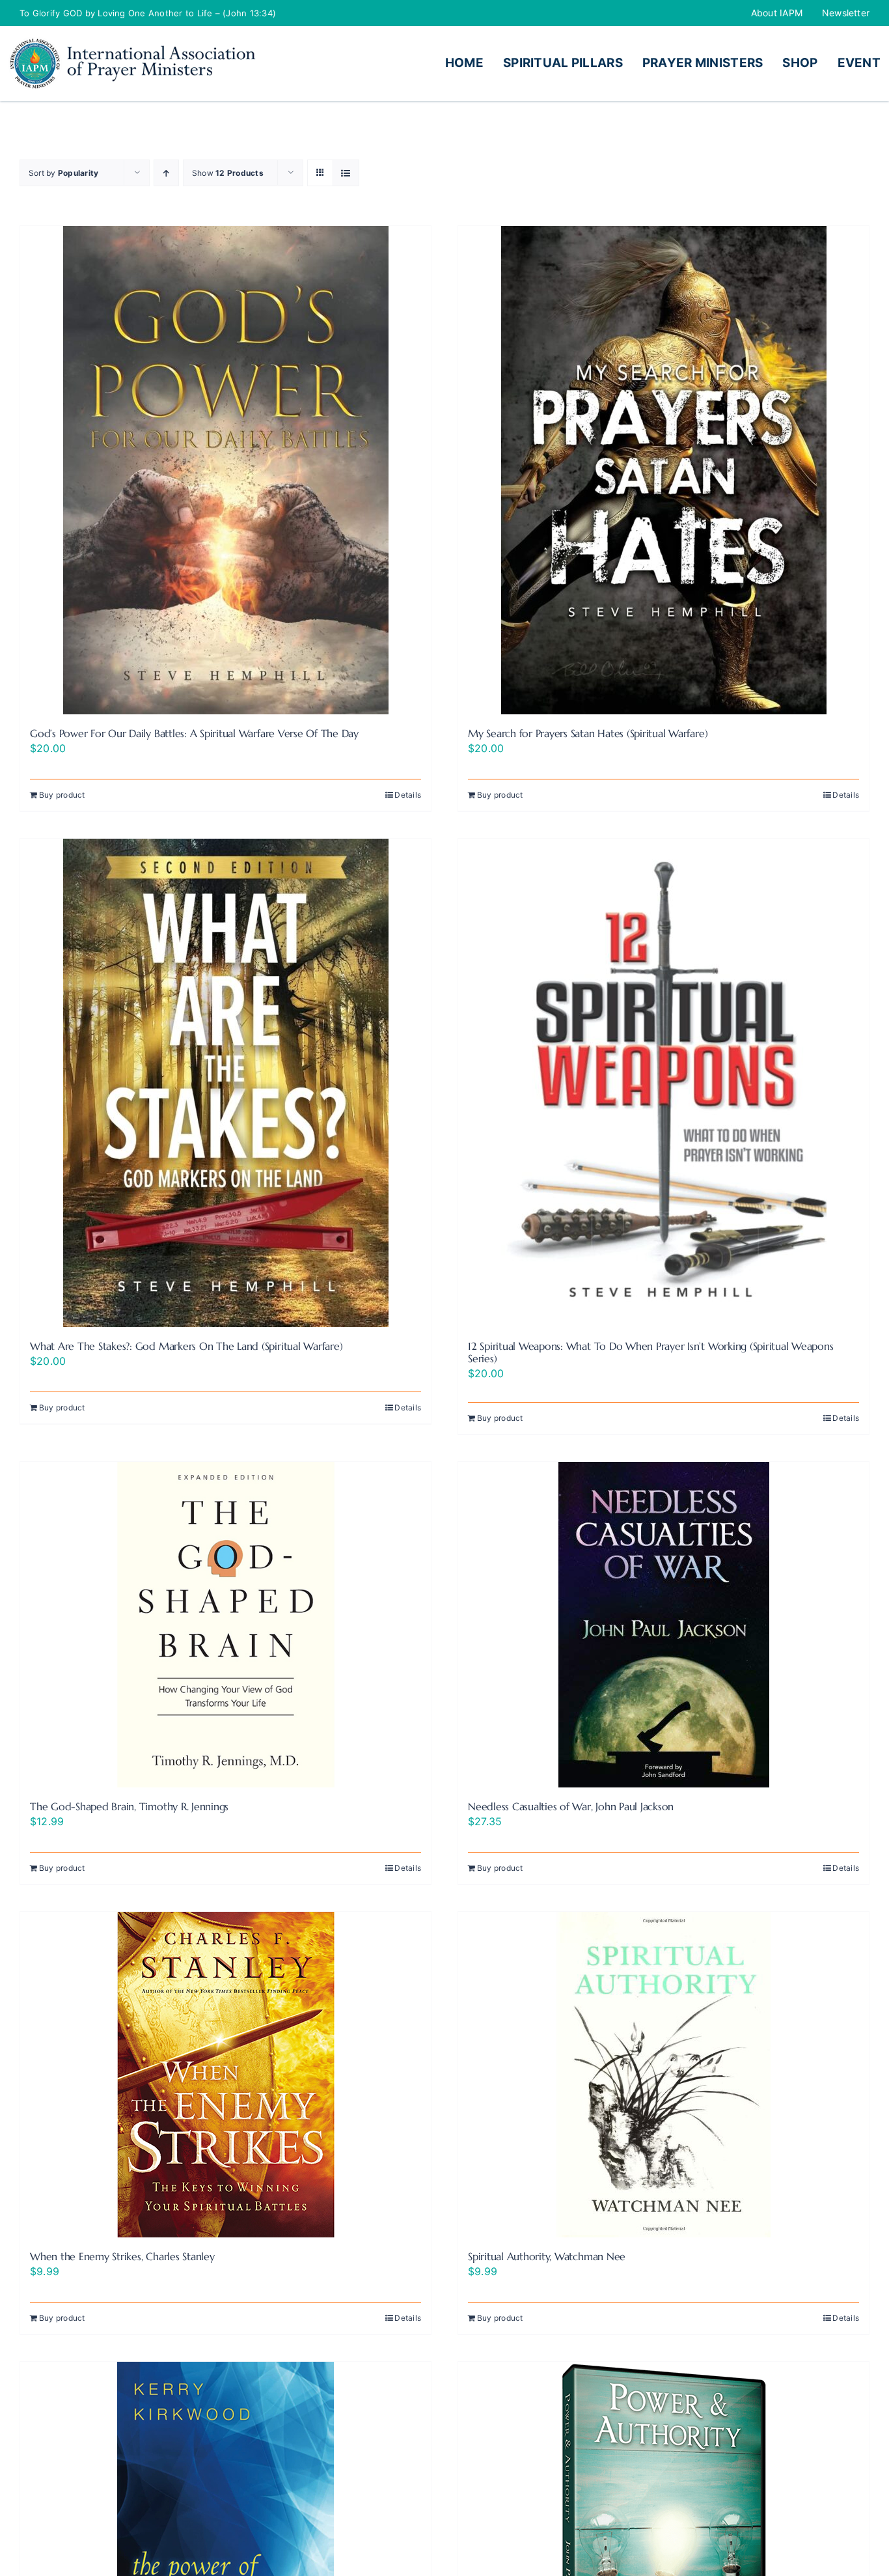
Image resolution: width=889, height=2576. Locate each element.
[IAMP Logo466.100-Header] (132, 42)
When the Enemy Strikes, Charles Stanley (122, 2256)
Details (408, 795)
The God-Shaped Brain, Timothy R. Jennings (129, 1806)
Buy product (62, 795)
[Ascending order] (166, 173)
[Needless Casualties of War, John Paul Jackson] (663, 1625)
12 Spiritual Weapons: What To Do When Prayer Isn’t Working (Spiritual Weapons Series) (651, 1352)
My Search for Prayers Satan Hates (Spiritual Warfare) (588, 733)
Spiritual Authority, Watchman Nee (547, 2256)
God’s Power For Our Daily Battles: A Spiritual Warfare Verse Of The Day (194, 733)
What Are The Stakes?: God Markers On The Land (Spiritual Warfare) (186, 1346)
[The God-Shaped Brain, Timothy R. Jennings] (226, 1625)
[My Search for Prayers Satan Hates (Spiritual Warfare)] (663, 470)
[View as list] (346, 173)
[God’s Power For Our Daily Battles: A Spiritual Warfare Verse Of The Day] (226, 470)
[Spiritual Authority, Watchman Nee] (663, 2075)
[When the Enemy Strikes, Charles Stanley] (226, 2075)
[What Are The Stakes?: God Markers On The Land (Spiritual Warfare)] (226, 1083)
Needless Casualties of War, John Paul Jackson (571, 1806)
